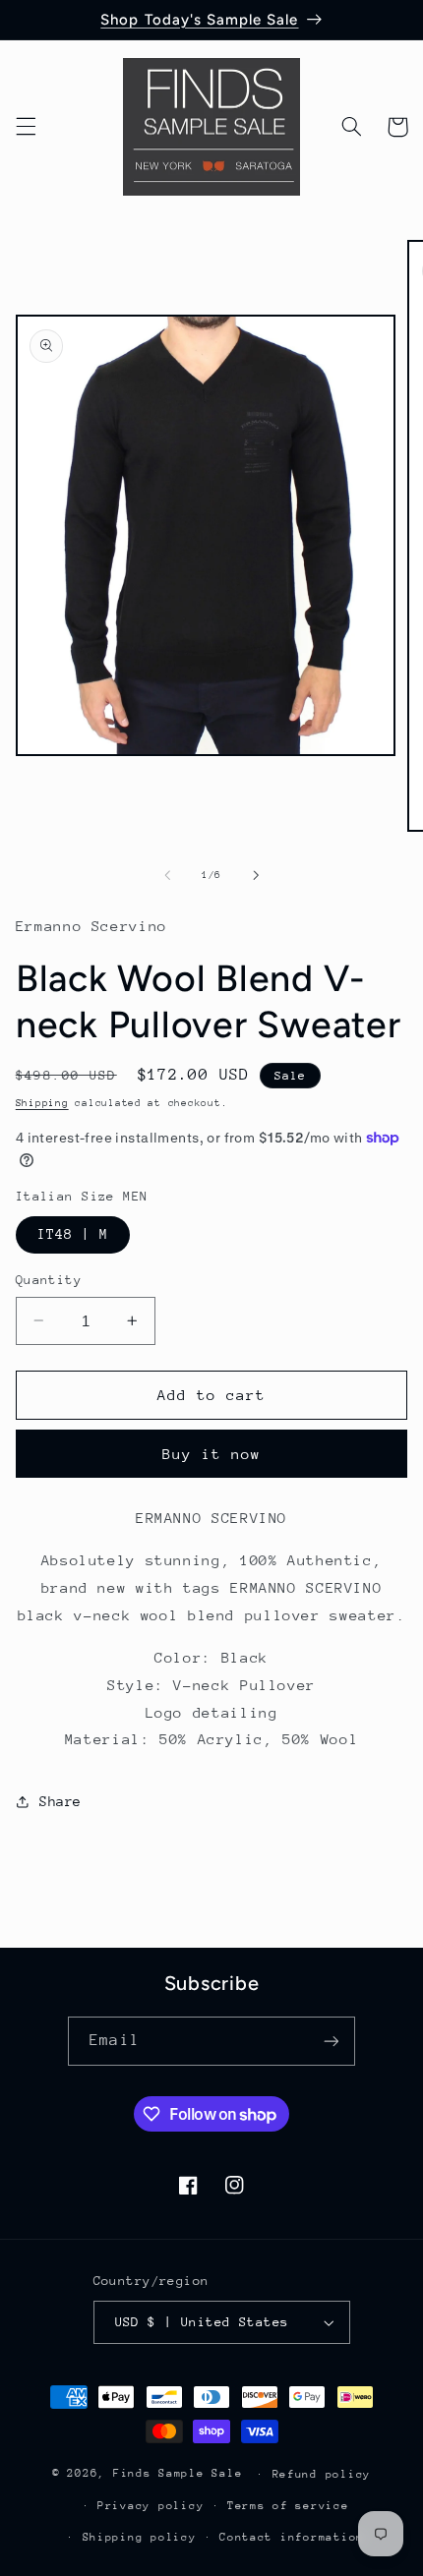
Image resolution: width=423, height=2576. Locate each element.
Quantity (49, 1280)
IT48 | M (73, 1234)
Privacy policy (151, 2506)
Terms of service (288, 2506)
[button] (26, 127)
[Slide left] (167, 875)
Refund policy (322, 2474)
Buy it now (212, 1454)
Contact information (292, 2537)
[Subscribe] (331, 2041)
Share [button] (60, 1801)
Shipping (42, 1103)
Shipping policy (140, 2537)
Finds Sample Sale (178, 2473)
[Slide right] (256, 875)
